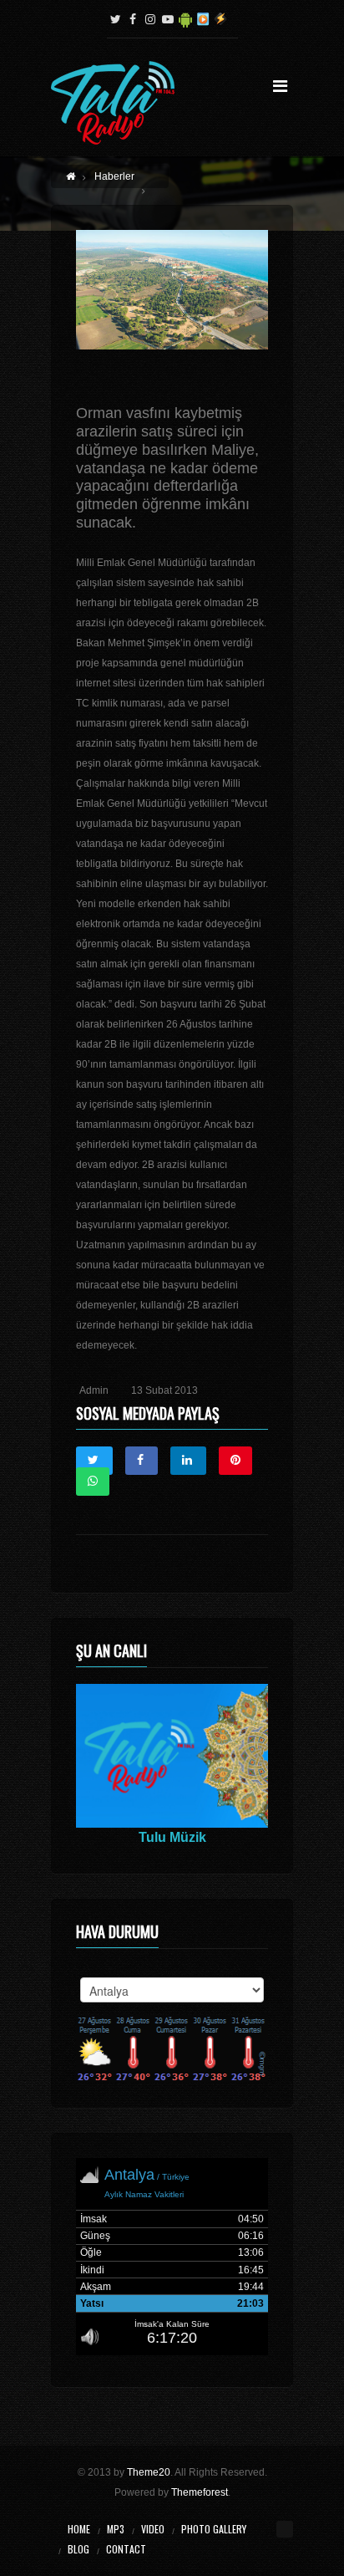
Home (79, 2529)
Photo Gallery (214, 2529)
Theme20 (149, 2472)
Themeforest (200, 2492)
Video (153, 2529)
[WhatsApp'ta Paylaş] (93, 1482)
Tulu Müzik (172, 1837)
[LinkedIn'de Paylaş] (188, 1461)
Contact (126, 2549)
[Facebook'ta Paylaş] (142, 1461)
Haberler (114, 176)
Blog (78, 2549)
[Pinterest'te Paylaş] (235, 1461)
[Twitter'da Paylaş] (94, 1461)
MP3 (116, 2529)
